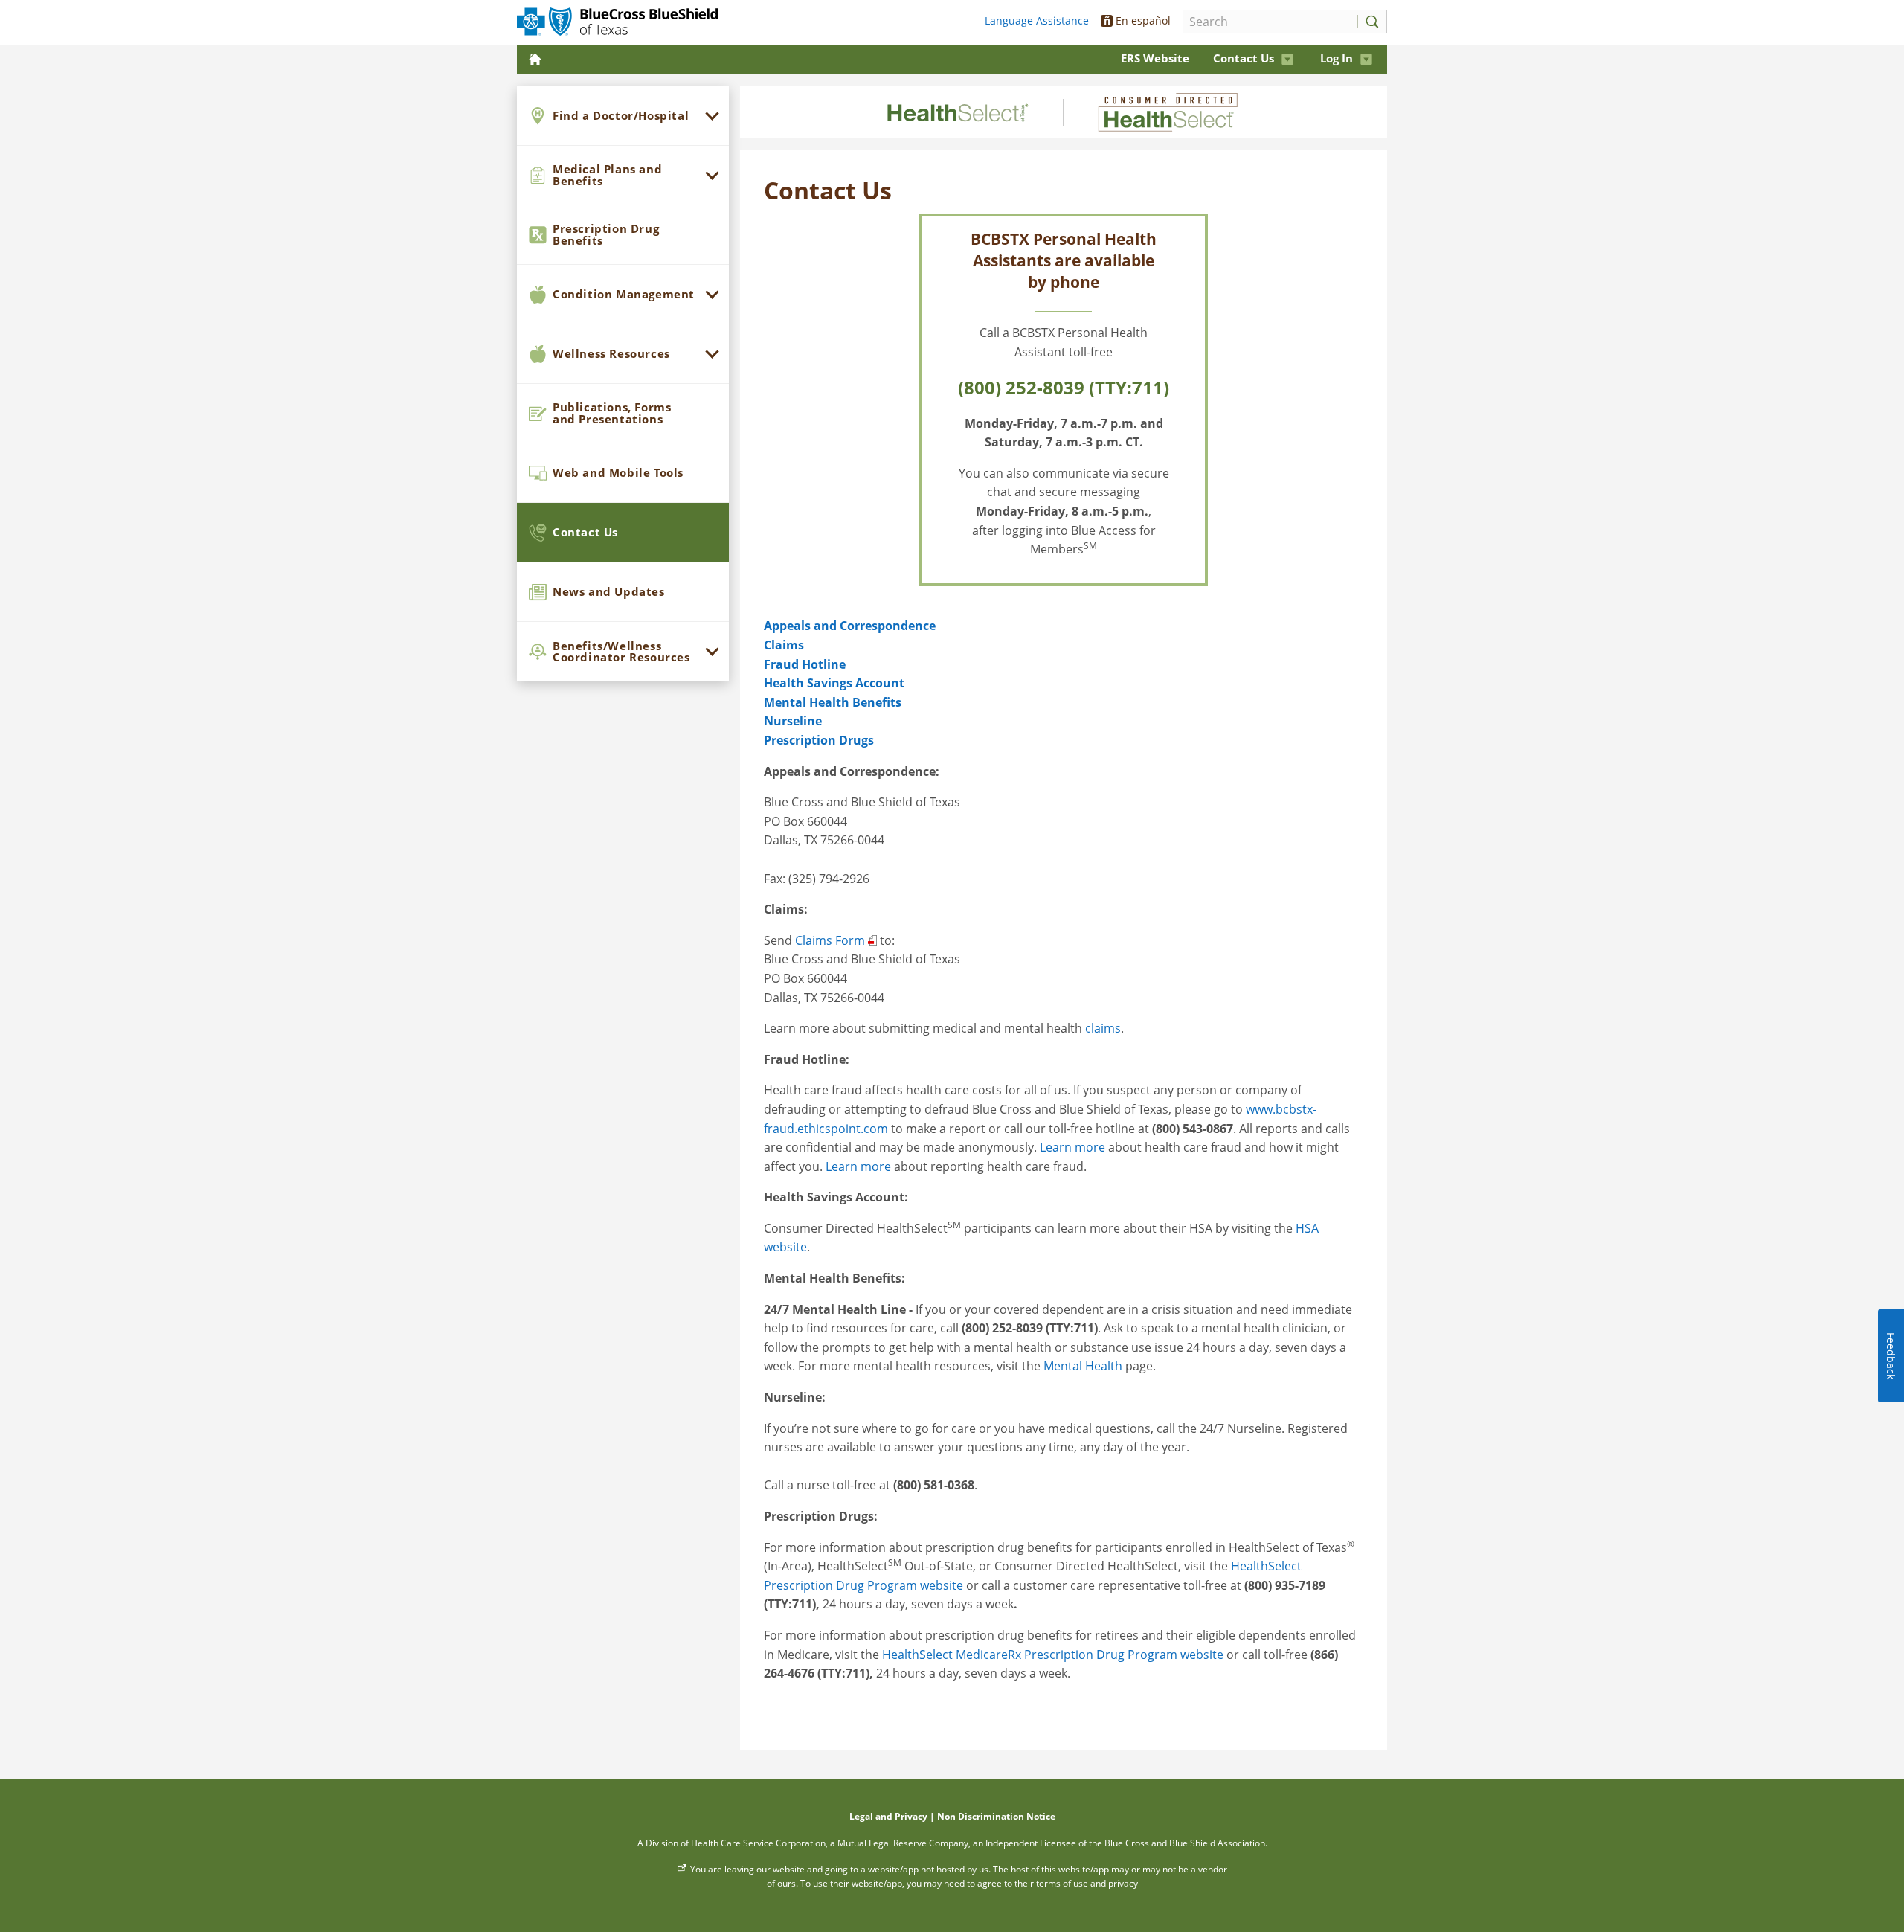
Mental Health (1083, 1366)
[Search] (1368, 22)
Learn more (1072, 1147)
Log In (1337, 58)
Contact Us (1244, 58)
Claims (784, 645)
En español (1138, 20)
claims (1103, 1028)
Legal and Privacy (888, 1816)
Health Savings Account (834, 683)
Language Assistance (1037, 20)
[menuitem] (623, 116)
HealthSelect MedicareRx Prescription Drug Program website (1053, 1655)
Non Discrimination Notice (996, 1816)
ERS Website (1155, 58)
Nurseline (793, 721)
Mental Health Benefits (833, 702)
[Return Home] (537, 59)
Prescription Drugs (819, 740)
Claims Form (830, 940)
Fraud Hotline (805, 664)
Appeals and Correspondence (850, 626)
